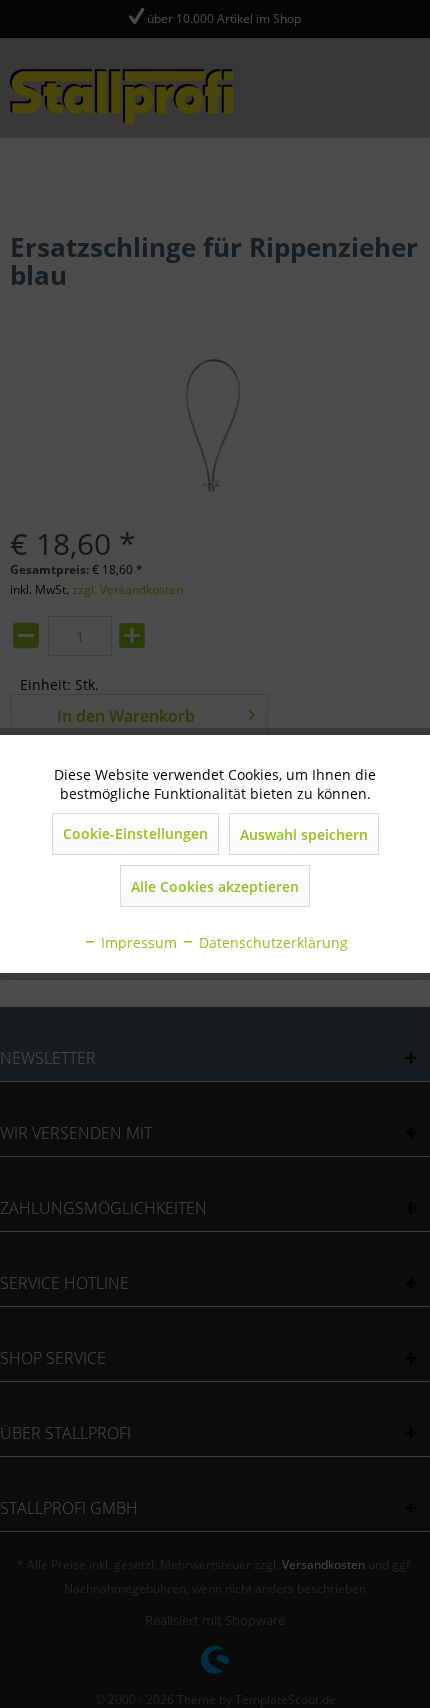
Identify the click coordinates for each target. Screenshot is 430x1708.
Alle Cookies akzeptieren (215, 886)
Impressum (137, 942)
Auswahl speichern (304, 834)
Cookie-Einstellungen (135, 833)
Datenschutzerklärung (271, 942)
